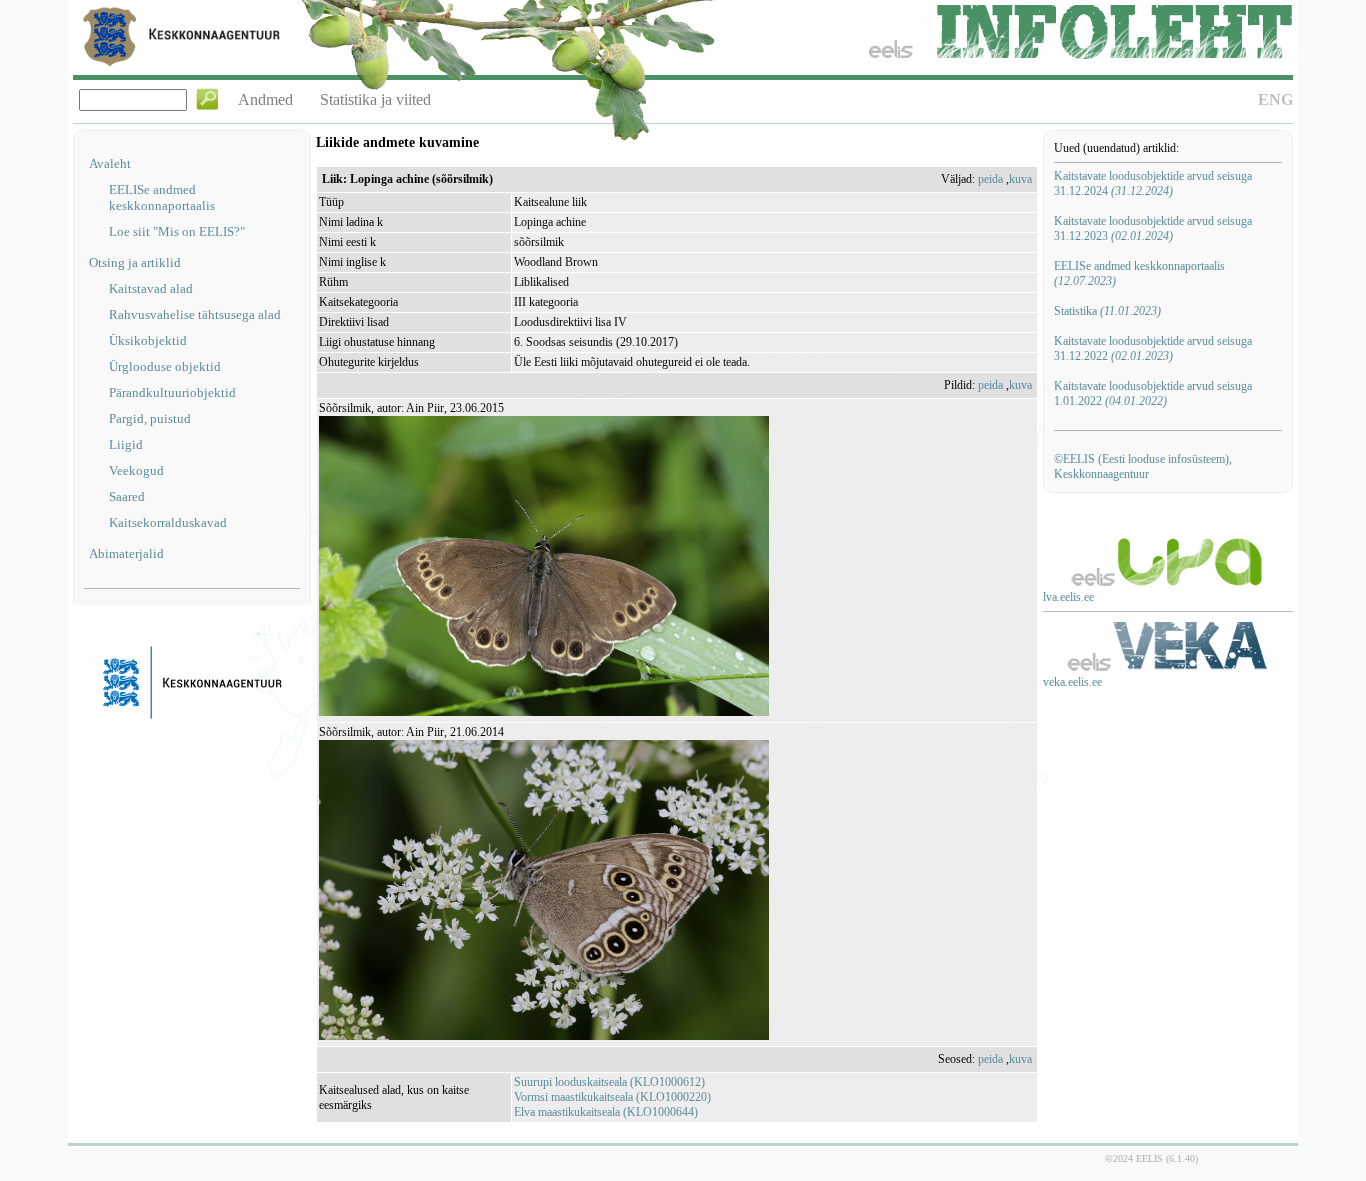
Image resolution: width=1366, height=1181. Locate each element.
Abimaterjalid (126, 553)
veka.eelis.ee (1072, 682)
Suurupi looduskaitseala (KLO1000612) (609, 1082)
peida (990, 179)
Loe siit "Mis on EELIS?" (177, 231)
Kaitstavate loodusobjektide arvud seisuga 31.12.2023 (1153, 228)
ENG (1275, 99)
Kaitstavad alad (151, 288)
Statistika (1107, 311)
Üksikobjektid (148, 340)
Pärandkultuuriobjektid (172, 392)
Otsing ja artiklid (135, 262)
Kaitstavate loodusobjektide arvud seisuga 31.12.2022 (1153, 348)
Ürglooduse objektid (165, 366)
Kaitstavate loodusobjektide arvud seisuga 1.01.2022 (1153, 393)
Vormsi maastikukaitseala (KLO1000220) (612, 1097)
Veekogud (136, 470)
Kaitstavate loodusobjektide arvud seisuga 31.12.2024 (1153, 183)
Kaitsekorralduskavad (168, 522)
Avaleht (110, 163)
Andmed (265, 99)
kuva (1020, 179)
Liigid (126, 444)
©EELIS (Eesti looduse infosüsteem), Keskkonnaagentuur (1143, 466)
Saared (127, 496)
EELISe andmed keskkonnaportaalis (162, 197)
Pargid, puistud (150, 418)
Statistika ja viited (375, 99)
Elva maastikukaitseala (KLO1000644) (606, 1112)
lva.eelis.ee (1068, 597)
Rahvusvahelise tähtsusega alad (195, 314)
